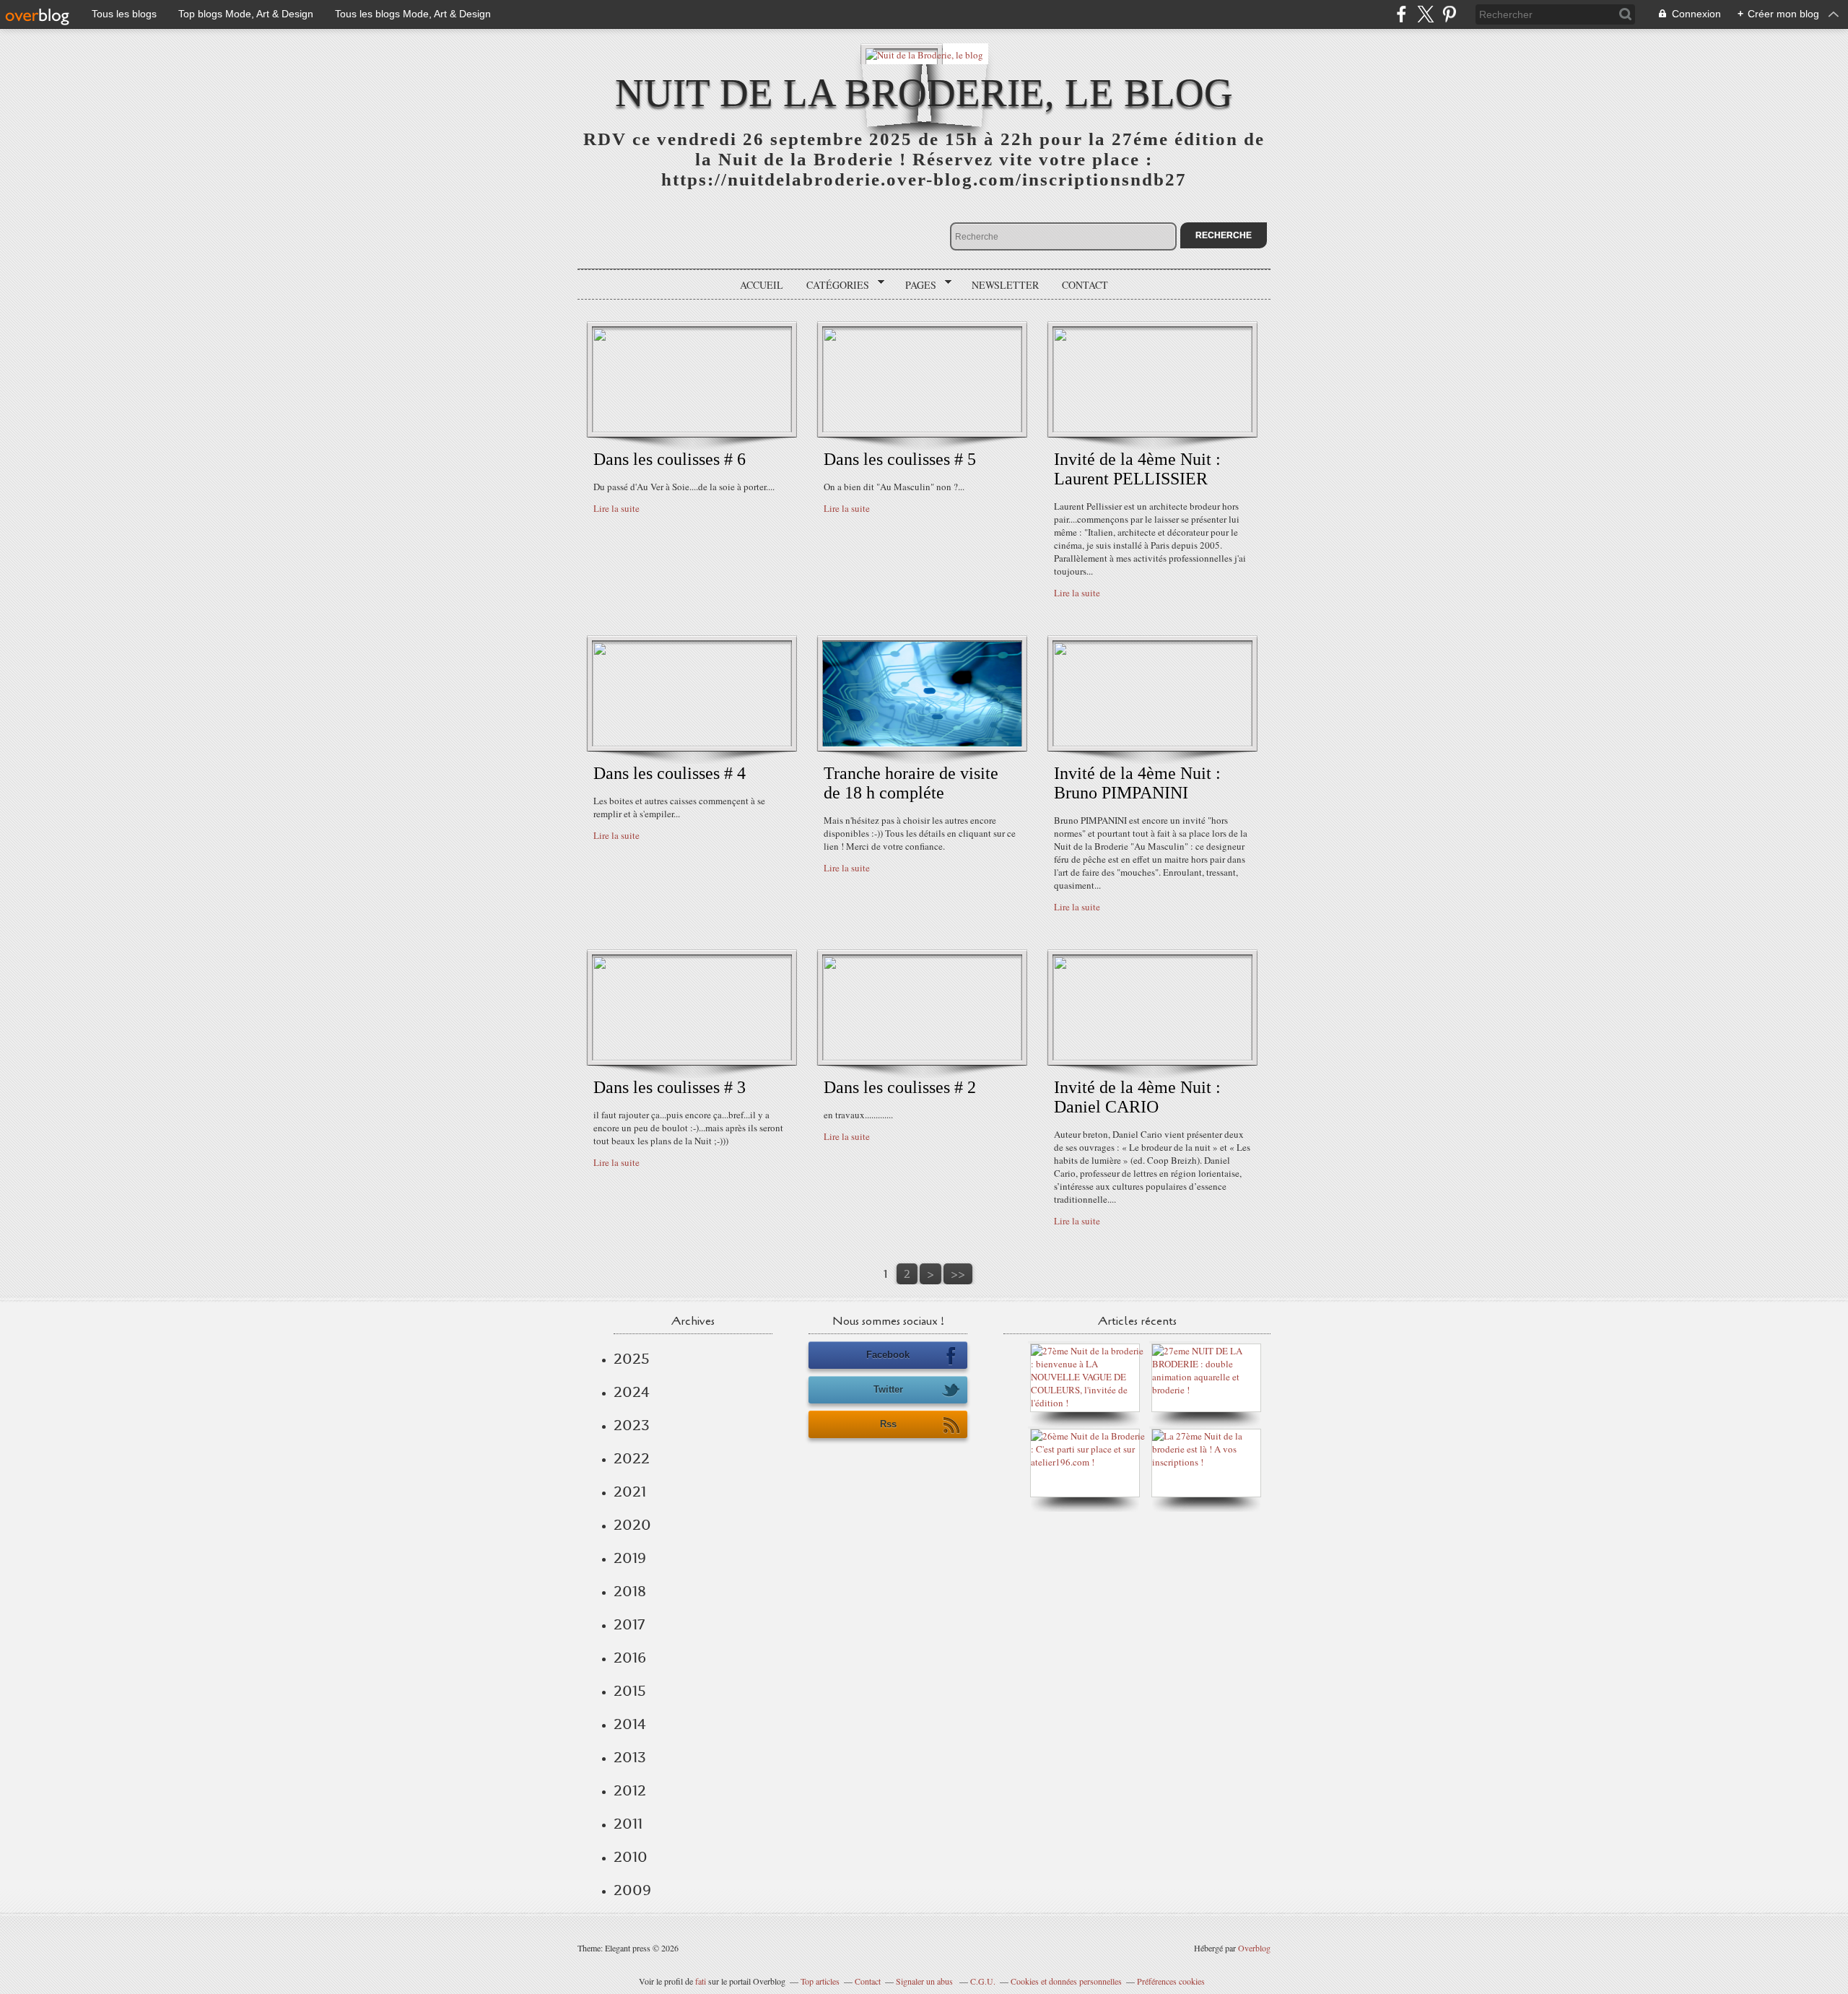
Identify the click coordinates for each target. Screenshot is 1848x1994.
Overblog (1254, 1948)
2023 (632, 1425)
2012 (630, 1790)
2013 (630, 1757)
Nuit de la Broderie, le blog (924, 93)
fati (701, 1981)
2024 (632, 1392)
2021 (630, 1492)
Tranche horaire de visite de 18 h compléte (911, 783)
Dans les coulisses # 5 (900, 459)
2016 (630, 1658)
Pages (916, 285)
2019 (630, 1558)
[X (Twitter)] (1425, 14)
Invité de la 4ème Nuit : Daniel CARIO (1137, 1097)
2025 (632, 1359)
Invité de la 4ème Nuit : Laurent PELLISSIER (1137, 469)
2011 (628, 1824)
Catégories (833, 285)
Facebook (888, 1355)
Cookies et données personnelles (1066, 1981)
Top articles (820, 1981)
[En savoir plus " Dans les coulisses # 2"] (922, 1057)
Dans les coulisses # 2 (900, 1087)
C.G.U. (983, 1981)
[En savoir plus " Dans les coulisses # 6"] (692, 429)
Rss (888, 1424)
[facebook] (1402, 14)
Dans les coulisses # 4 (670, 773)
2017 (629, 1624)
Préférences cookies (1171, 1981)
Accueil (762, 285)
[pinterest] (1449, 14)
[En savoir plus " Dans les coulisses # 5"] (922, 429)
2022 (632, 1458)
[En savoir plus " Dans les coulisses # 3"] (692, 1057)
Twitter (888, 1389)
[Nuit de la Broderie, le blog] (924, 54)
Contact (1085, 285)
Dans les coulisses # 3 (670, 1087)
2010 (631, 1857)
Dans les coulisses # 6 (670, 459)
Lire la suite (616, 508)
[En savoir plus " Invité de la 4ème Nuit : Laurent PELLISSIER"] (1152, 429)
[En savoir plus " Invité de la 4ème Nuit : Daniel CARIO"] (1152, 1057)
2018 (630, 1591)
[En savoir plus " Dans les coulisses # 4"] (692, 743)
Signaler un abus (925, 1981)
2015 (630, 1691)
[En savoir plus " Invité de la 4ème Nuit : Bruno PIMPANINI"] (1152, 743)
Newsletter (1005, 285)
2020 (632, 1525)
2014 (630, 1724)
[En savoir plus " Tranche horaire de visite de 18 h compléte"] (922, 743)
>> (958, 1274)
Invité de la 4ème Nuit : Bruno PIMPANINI (1137, 783)
